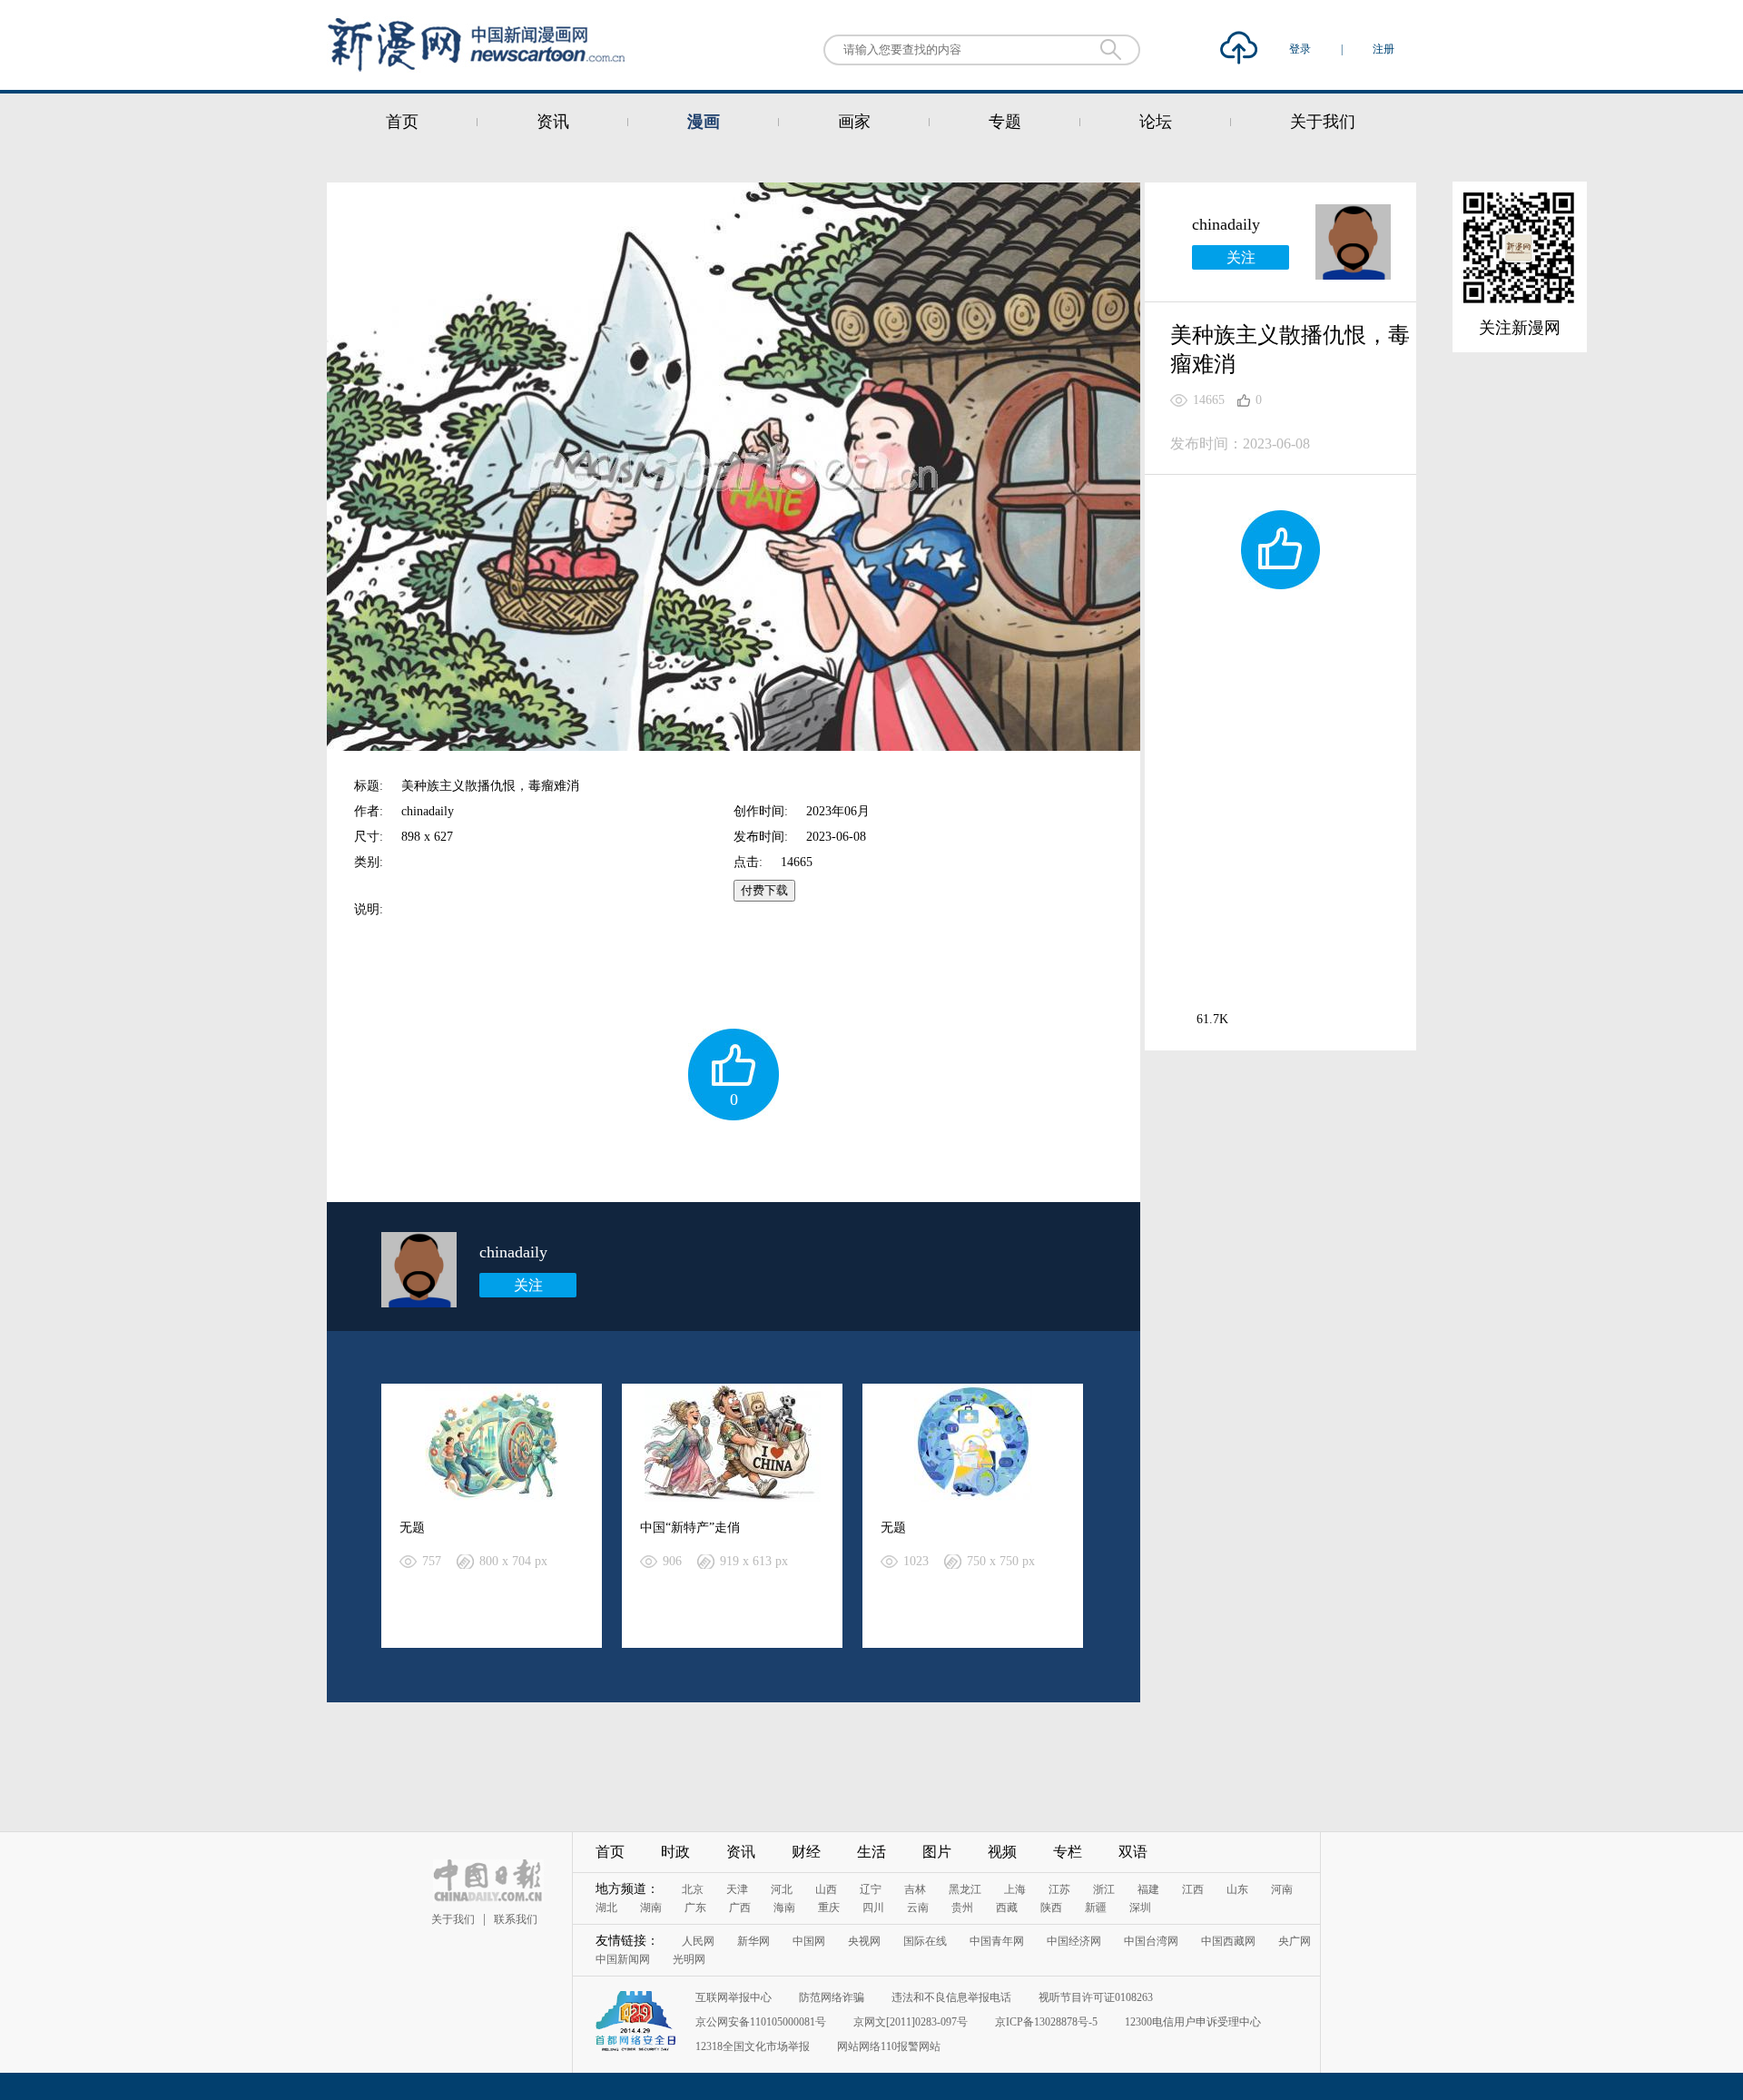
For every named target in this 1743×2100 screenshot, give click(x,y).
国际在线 (925, 1941)
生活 (871, 1852)
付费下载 (764, 890)
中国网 (809, 1941)
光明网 (689, 1959)
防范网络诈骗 (832, 1997)
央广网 (1295, 1941)
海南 (784, 1908)
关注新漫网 (1520, 328)
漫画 (704, 122)
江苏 (1059, 1889)
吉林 (915, 1889)
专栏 (1068, 1852)
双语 (1133, 1852)
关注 (528, 1285)
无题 (412, 1528)
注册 (1384, 49)
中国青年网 (997, 1941)
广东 (695, 1908)
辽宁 (871, 1889)
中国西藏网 (1228, 1941)
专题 (1005, 122)
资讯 (553, 122)
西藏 (1007, 1908)
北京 (693, 1889)
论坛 (1156, 122)
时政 (675, 1852)
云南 (918, 1908)
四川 (873, 1908)
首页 (402, 122)
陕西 (1051, 1908)
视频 (1002, 1852)
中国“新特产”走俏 (690, 1528)
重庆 (829, 1908)
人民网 (698, 1941)
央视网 (864, 1941)
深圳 (1140, 1908)
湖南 (651, 1908)
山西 (826, 1889)
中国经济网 (1074, 1941)
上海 (1015, 1889)
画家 (854, 122)
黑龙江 (965, 1889)
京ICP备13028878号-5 (1046, 2022)
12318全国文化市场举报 (753, 2046)
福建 (1148, 1889)
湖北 (606, 1908)
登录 (1301, 49)
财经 (806, 1852)
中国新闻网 (623, 1959)
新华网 (753, 1941)
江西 (1193, 1889)
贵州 (962, 1908)
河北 (782, 1889)
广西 (740, 1908)
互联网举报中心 (734, 1997)
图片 (937, 1852)
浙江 (1104, 1889)
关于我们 (1323, 122)
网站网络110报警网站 (889, 2046)
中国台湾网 (1151, 1941)
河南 (1282, 1889)
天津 (737, 1889)
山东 (1237, 1889)
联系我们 (516, 1919)
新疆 (1096, 1908)
